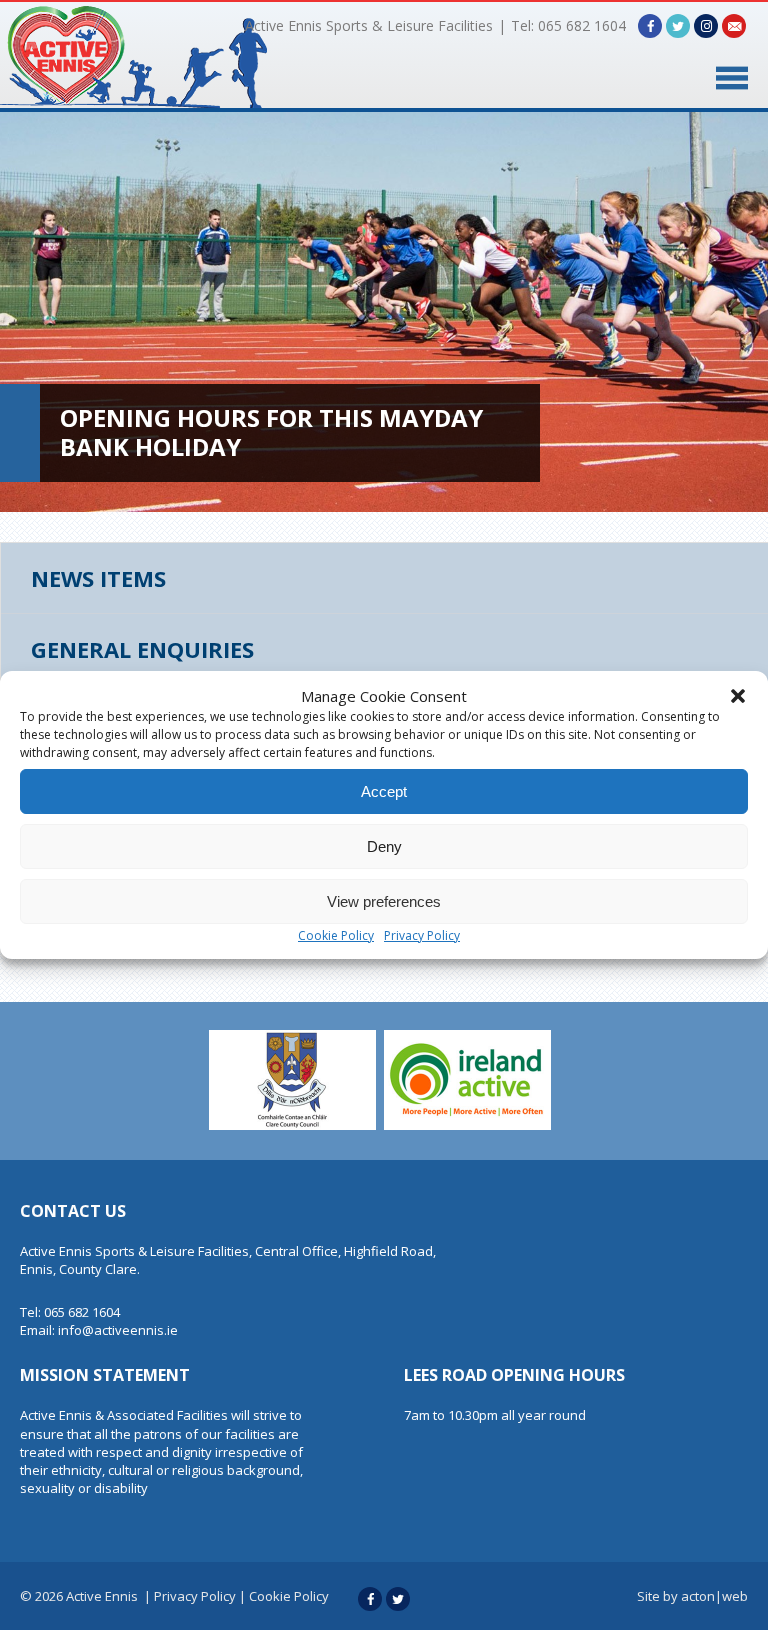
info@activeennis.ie (118, 1330)
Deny (384, 846)
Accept (384, 791)
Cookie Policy (336, 935)
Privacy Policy (422, 935)
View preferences (384, 901)
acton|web (714, 1596)
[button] (738, 696)
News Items (98, 578)
